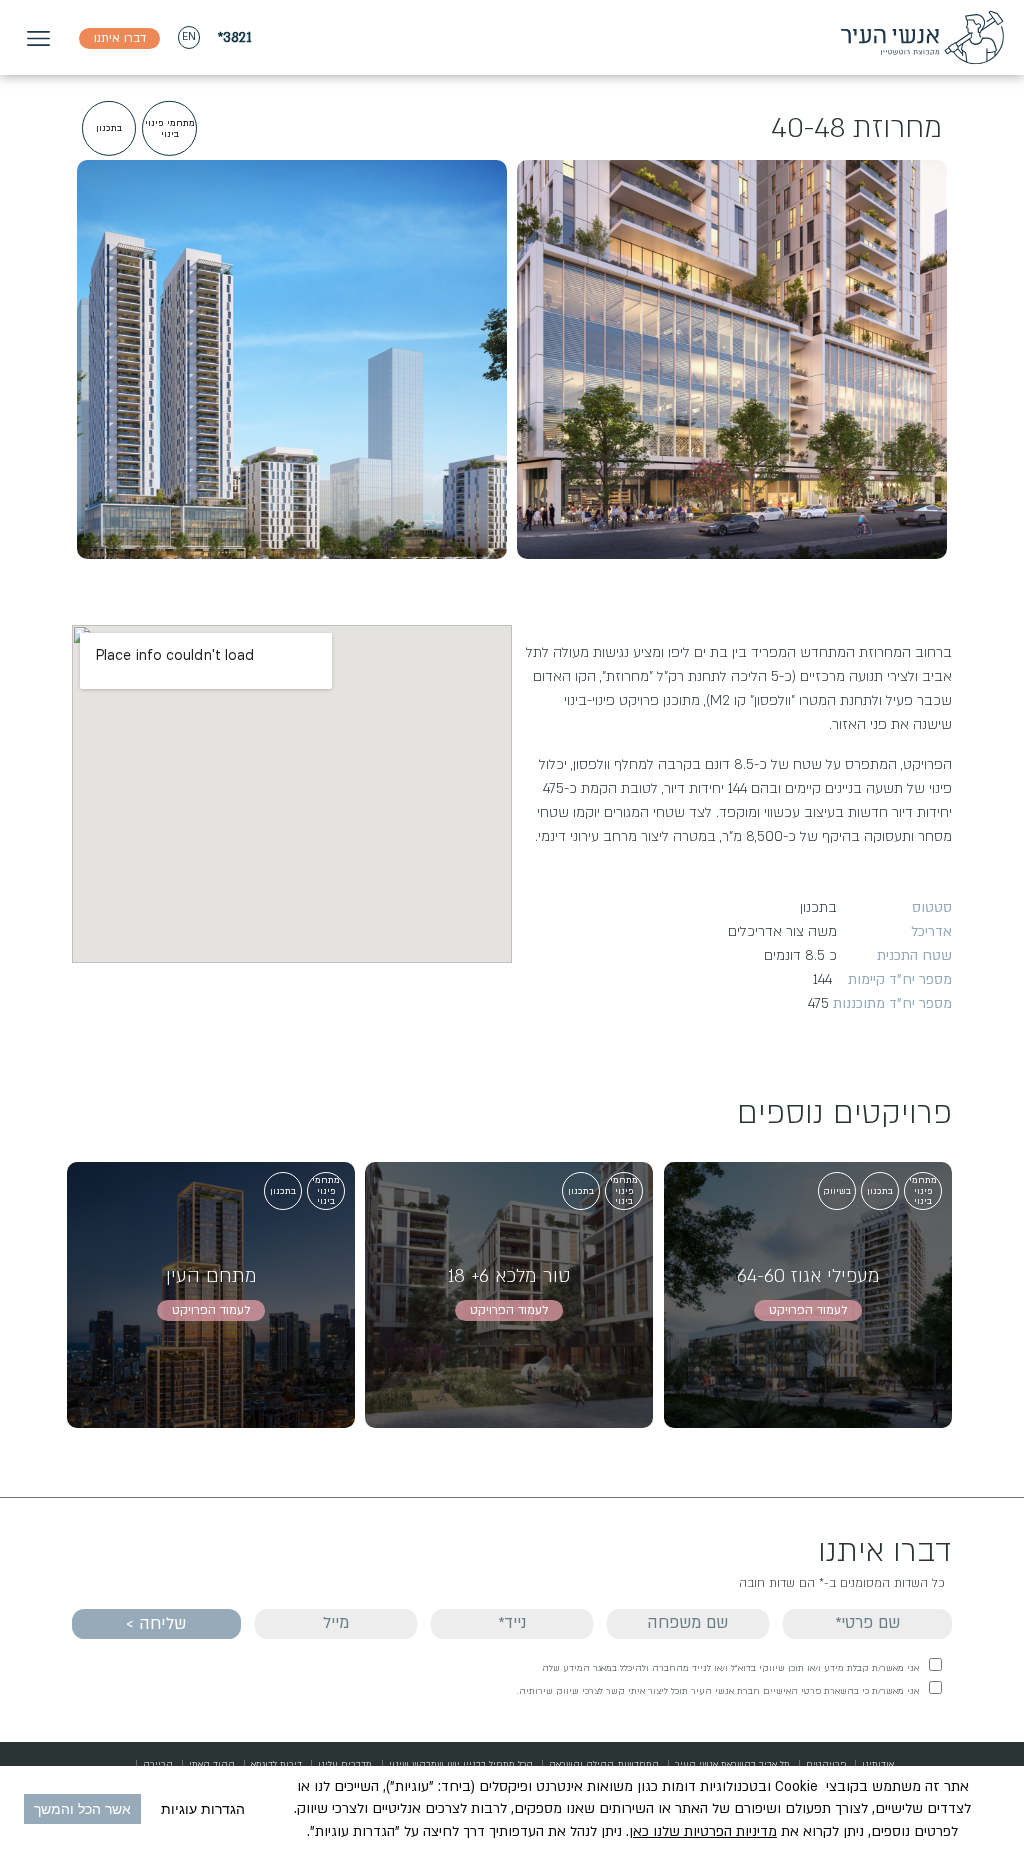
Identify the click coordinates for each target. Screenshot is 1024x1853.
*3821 (235, 37)
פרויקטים (826, 1764)
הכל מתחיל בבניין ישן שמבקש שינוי (461, 1764)
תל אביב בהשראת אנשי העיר (732, 1764)
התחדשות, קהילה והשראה (604, 1764)
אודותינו (878, 1764)
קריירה (158, 1764)
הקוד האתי (212, 1764)
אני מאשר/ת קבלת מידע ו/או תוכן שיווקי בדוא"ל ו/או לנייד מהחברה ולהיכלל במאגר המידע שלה (730, 1668)
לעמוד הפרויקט (807, 1310)
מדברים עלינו (345, 1764)
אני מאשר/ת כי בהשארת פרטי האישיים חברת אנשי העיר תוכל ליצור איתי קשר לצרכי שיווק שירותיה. (718, 1691)
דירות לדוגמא (276, 1764)
